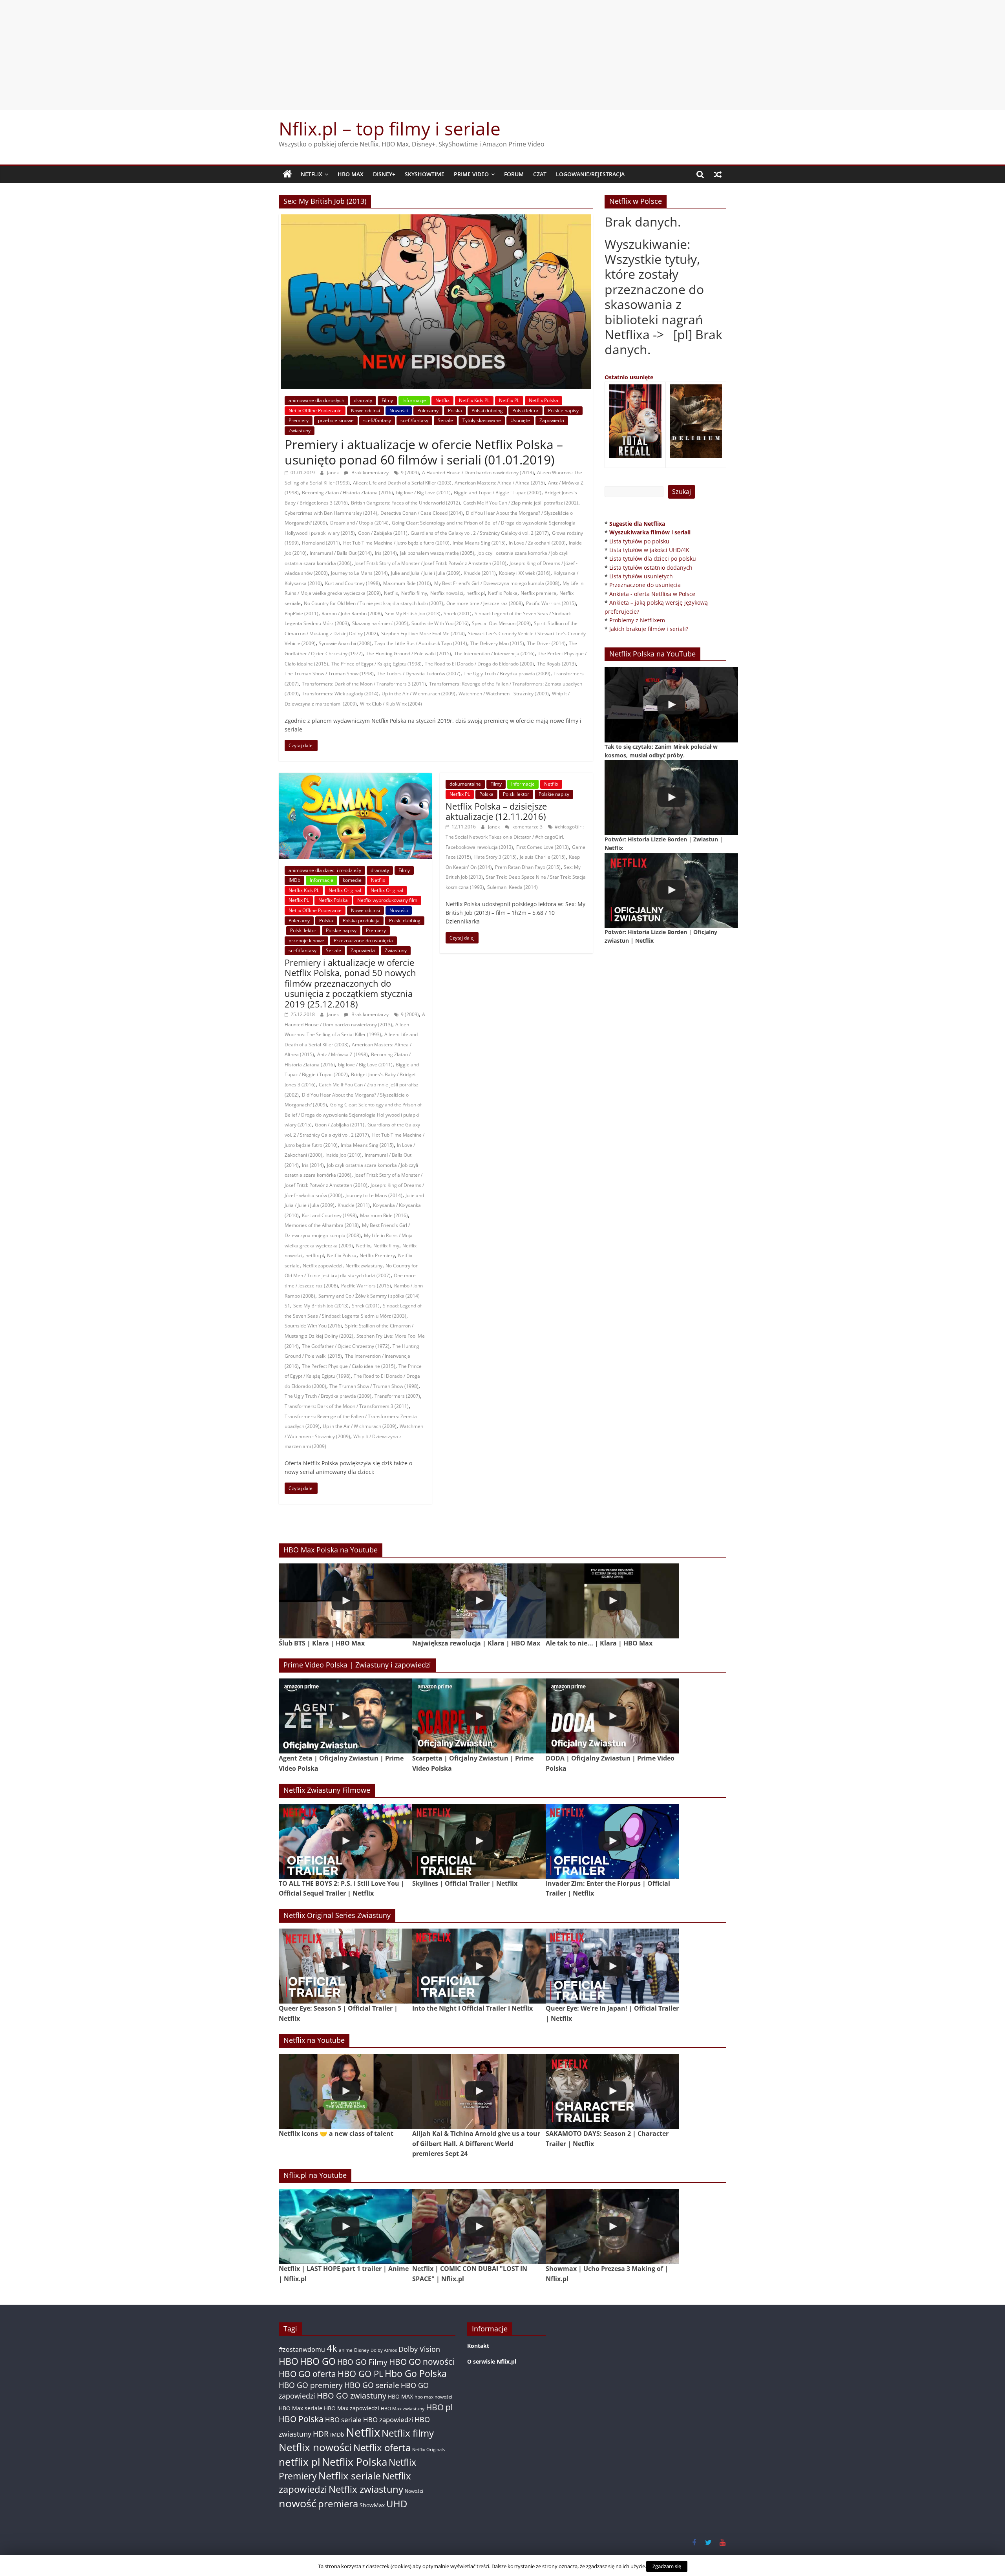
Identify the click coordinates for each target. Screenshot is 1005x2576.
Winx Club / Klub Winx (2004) (391, 704)
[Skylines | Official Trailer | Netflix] (479, 1841)
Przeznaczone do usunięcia (363, 941)
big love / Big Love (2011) (423, 493)
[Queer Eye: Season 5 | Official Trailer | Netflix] (345, 1966)
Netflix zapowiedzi (323, 1266)
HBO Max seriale (301, 2408)
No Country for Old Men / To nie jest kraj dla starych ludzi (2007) (374, 603)
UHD (397, 2504)
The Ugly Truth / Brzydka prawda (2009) (507, 674)
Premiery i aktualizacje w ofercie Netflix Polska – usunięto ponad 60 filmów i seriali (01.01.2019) (424, 452)
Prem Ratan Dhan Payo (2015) (528, 867)
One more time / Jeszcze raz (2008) (485, 603)
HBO (289, 2361)
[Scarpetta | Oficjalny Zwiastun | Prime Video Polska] (479, 1716)
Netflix (312, 174)
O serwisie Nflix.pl (492, 2361)
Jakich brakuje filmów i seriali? (649, 629)
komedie (352, 880)
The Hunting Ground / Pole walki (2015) (408, 654)
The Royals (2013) (556, 664)
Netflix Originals (428, 2450)
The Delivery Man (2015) (497, 643)
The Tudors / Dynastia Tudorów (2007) (419, 674)
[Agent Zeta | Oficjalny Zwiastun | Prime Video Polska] (345, 1716)
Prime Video (471, 174)
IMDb (294, 880)
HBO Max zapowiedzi (352, 2408)
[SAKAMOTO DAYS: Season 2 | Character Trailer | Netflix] (612, 2091)
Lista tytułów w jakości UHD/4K (649, 550)
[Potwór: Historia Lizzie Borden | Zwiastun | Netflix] (671, 797)
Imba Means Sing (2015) (479, 543)
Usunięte (520, 420)
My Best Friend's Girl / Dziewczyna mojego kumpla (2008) (497, 583)
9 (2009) (410, 473)
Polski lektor (525, 410)
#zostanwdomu (302, 2349)
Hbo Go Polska (416, 2374)
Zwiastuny (300, 431)
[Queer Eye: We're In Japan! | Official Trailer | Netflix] (612, 1966)
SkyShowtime (425, 174)
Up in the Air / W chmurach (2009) (418, 694)
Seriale (445, 420)
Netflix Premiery (377, 1255)
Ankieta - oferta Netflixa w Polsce (652, 594)
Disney (362, 2350)
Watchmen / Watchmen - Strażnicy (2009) (504, 694)
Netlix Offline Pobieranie (315, 410)
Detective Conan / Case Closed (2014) (422, 513)
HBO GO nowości (422, 2361)
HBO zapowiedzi (388, 2420)
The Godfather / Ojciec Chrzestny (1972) (346, 1346)
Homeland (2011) (321, 543)
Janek (333, 473)
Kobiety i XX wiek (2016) (525, 573)
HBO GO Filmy (362, 2362)
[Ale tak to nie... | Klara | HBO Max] (612, 1601)
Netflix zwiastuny (364, 1266)
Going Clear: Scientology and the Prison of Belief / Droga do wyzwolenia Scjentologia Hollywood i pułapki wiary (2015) (353, 1115)
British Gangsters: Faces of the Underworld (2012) (406, 503)
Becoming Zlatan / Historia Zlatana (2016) (347, 493)
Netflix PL (509, 400)
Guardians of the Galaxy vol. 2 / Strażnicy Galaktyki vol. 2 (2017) (480, 533)
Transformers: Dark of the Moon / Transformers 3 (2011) (364, 684)
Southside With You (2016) (440, 623)
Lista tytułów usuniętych (641, 576)
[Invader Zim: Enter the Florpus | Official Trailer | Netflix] (612, 1841)
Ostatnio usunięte (629, 377)
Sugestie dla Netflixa (637, 524)
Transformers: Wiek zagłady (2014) (340, 694)
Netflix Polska (544, 400)
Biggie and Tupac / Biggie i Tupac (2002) (498, 493)
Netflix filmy (414, 593)
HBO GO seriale (372, 2385)
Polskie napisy (563, 410)
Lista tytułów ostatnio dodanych (651, 568)
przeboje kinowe (336, 420)
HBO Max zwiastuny (403, 2409)
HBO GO (318, 2361)
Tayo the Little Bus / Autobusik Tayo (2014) (421, 643)
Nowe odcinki (365, 410)
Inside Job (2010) (344, 1155)
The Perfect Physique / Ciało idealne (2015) (349, 1366)
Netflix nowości (447, 593)
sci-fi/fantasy (377, 420)
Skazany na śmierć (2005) (380, 623)
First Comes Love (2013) (543, 847)
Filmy (387, 400)
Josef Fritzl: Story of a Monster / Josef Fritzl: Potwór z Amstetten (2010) (430, 563)
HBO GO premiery (311, 2385)
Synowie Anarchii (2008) (345, 643)
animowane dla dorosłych (316, 400)
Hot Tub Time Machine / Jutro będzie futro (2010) (396, 543)
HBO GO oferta (307, 2374)
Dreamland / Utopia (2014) (359, 523)
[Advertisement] (502, 55)
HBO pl (439, 2407)
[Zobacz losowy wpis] (718, 174)
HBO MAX (351, 174)
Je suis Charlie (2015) (543, 857)
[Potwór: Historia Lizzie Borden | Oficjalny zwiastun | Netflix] (671, 890)
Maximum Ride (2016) (407, 583)
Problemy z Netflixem (637, 620)
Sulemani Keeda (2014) (513, 887)
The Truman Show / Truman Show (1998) (329, 674)
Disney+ (384, 174)
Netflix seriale (350, 2476)
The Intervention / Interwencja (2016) (494, 654)
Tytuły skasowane (482, 420)
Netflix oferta (382, 2447)
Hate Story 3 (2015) (495, 857)
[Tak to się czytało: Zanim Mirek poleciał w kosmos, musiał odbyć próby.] (671, 705)
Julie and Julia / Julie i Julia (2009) (426, 573)
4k (332, 2348)
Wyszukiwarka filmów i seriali (650, 532)
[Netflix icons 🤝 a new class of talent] (345, 2091)
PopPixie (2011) (301, 613)
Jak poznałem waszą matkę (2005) (437, 553)
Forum (514, 174)
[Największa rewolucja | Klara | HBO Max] (479, 1601)
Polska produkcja (361, 921)
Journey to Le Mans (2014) (359, 573)
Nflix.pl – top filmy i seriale (390, 128)
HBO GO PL (360, 2374)
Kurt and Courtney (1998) (353, 583)
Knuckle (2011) (480, 573)
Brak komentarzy (369, 473)
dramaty (363, 400)
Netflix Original (345, 890)
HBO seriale (343, 2419)
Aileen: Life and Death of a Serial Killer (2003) (402, 483)
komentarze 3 (527, 827)
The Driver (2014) (546, 643)
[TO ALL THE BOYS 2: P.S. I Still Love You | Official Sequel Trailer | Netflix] (345, 1841)
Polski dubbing (487, 410)
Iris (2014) (386, 553)
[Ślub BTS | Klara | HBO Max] (345, 1601)
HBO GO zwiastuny (352, 2396)
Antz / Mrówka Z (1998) (343, 1054)
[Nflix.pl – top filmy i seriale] (287, 174)
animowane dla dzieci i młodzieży (325, 870)
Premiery (299, 420)
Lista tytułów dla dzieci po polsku (653, 559)
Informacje (414, 400)
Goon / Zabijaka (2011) (383, 533)
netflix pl (476, 593)
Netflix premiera (538, 593)
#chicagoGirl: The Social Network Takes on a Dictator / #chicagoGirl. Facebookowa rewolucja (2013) (515, 837)
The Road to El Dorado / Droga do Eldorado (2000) (479, 664)
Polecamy (428, 410)
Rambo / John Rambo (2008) (352, 613)
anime (346, 2350)
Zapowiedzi (552, 420)
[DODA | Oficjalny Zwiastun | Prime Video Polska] (612, 1716)
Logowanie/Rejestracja (590, 174)
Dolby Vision (419, 2349)
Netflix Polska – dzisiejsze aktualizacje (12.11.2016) (496, 811)
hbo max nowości (433, 2397)
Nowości (399, 410)
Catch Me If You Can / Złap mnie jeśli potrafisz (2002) (521, 503)
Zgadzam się (667, 2566)
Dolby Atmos (384, 2350)
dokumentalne (465, 784)
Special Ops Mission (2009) (501, 623)
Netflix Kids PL (474, 400)
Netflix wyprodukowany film (387, 900)
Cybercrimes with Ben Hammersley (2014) (331, 513)
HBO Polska (301, 2419)
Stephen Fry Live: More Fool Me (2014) (423, 633)
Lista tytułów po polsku (639, 541)
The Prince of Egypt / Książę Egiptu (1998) (376, 664)
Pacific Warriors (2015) (551, 603)
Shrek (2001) (458, 613)
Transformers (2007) (397, 1396)
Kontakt (478, 2346)
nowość (298, 2503)
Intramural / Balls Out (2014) (341, 553)
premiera (338, 2504)
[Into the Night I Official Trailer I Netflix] (479, 1966)
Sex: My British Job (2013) (413, 613)
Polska (455, 410)
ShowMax (372, 2505)
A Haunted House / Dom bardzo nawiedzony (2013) (478, 473)
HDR (321, 2434)
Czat (540, 174)
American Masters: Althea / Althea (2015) (500, 483)
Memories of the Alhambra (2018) (322, 1225)
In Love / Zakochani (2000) (537, 543)
